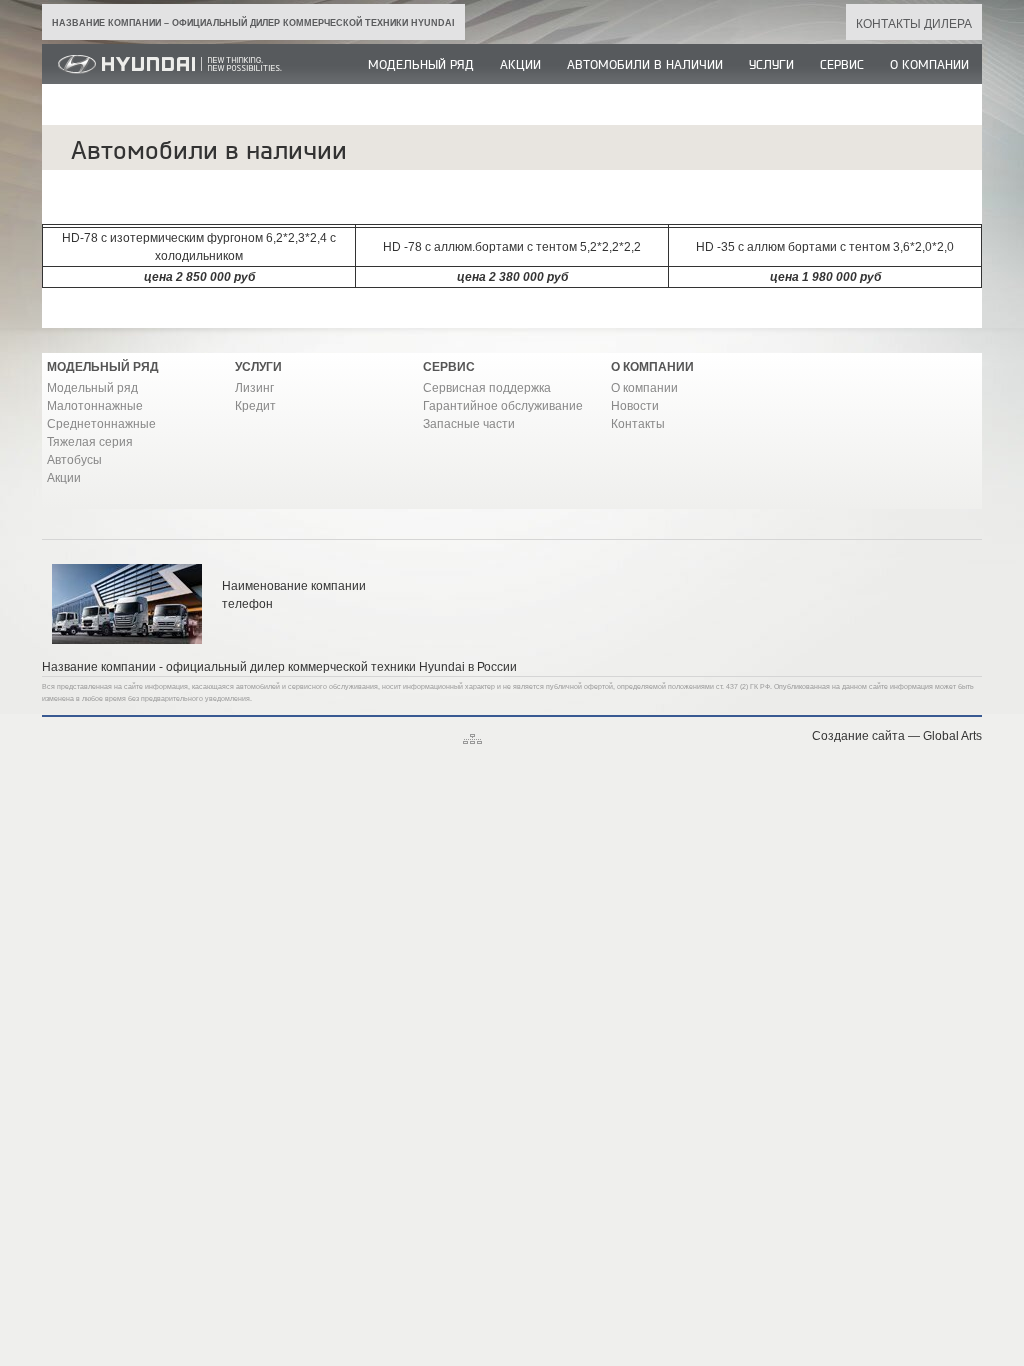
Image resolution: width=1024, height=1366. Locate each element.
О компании (929, 65)
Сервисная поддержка (487, 388)
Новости (635, 406)
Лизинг (254, 388)
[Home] (164, 80)
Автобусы (74, 460)
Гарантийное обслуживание (503, 406)
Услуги (771, 65)
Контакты (638, 424)
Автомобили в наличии (645, 65)
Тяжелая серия (90, 442)
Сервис (842, 65)
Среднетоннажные (101, 424)
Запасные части (469, 424)
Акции (520, 65)
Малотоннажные (95, 406)
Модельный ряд (421, 65)
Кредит (255, 406)
